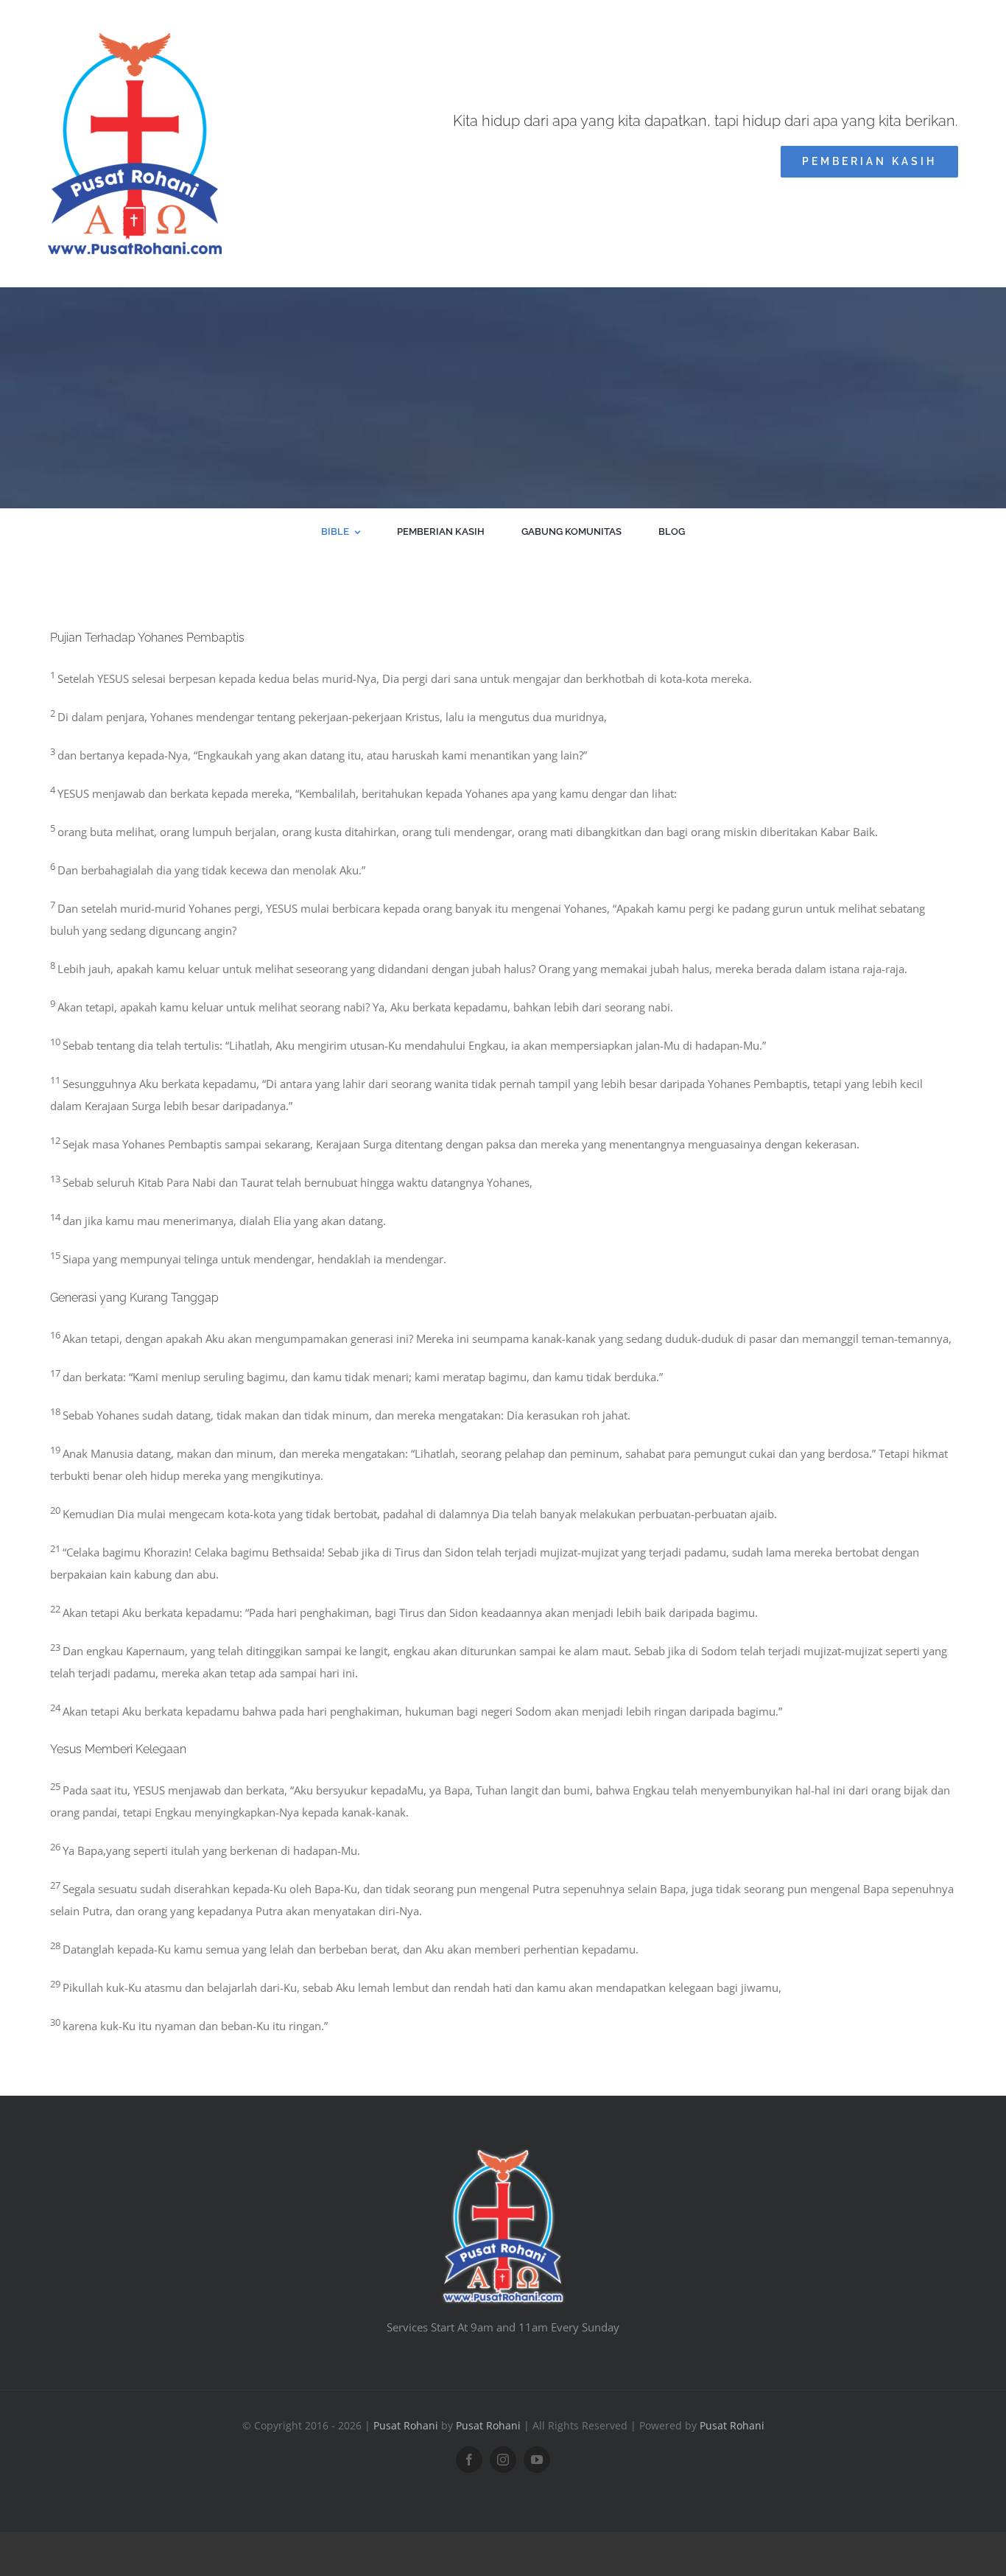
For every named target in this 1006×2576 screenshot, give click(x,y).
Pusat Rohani (406, 2425)
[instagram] (503, 2460)
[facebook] (469, 2460)
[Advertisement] (503, 398)
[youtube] (537, 2460)
